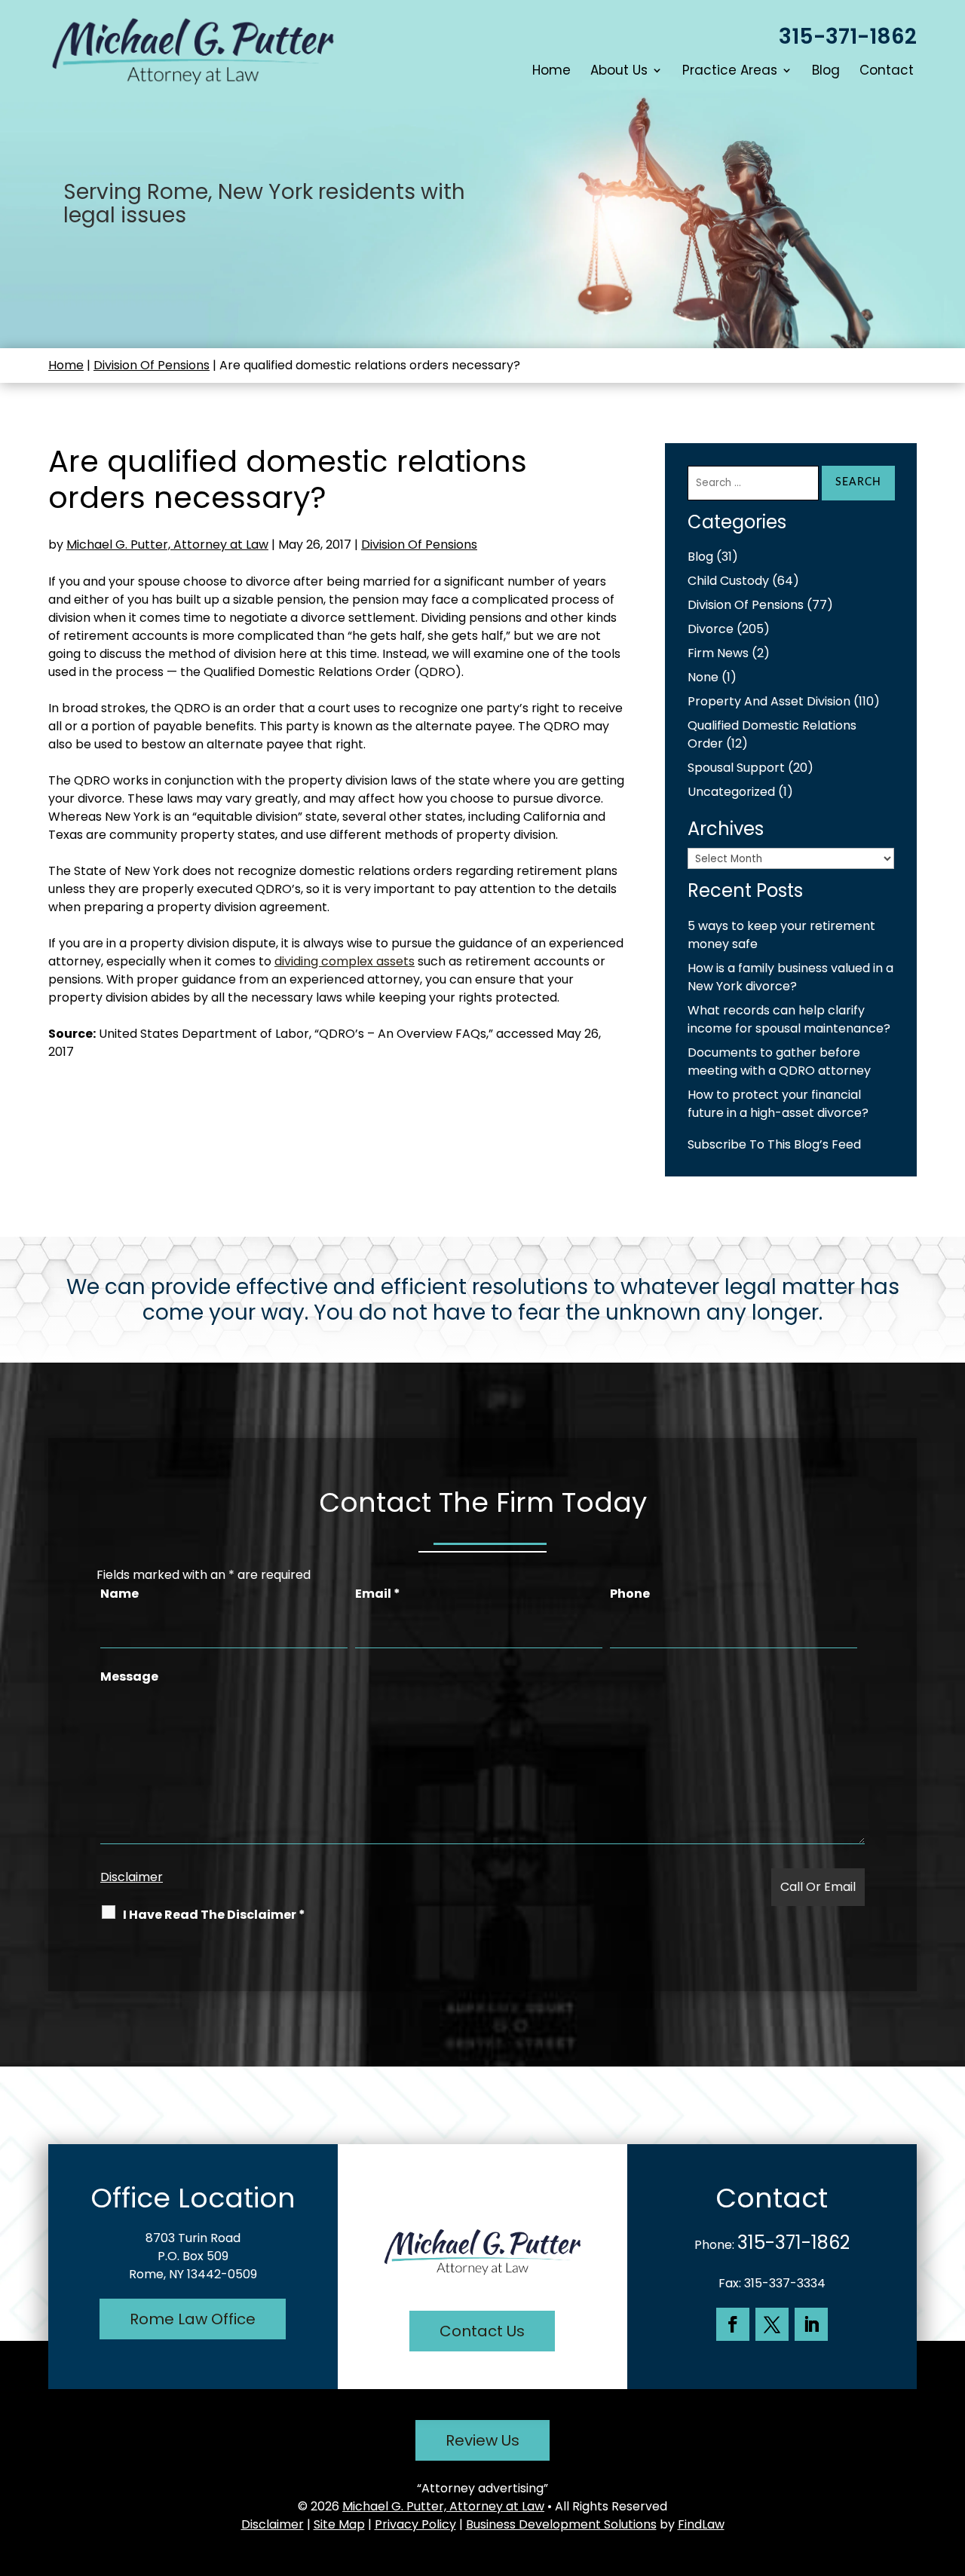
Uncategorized (731, 792)
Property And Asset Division (769, 701)
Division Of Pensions (419, 545)
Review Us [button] (482, 2440)
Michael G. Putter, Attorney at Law (167, 545)
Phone (630, 1594)
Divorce (711, 629)
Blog (826, 72)
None (703, 677)
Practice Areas (730, 72)
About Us (619, 72)
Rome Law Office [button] (193, 2319)
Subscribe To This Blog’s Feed (774, 1144)
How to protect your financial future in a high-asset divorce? (778, 1104)
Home (551, 72)
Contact (887, 72)
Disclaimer (132, 1877)
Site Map (339, 2524)
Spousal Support (736, 768)
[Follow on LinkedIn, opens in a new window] (811, 2324)
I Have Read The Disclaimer (214, 1915)
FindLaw (701, 2524)
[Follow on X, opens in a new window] (772, 2324)
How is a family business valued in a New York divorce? (790, 977)
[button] (950, 2467)
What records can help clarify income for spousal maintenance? (789, 1019)
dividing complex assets (345, 961)
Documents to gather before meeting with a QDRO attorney (779, 1062)
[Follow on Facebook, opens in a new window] (733, 2324)
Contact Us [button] (482, 2331)
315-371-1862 (848, 37)
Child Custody (728, 581)
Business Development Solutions (561, 2524)
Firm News (718, 653)
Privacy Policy (415, 2524)
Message (129, 1677)
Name (119, 1594)
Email (378, 1594)
